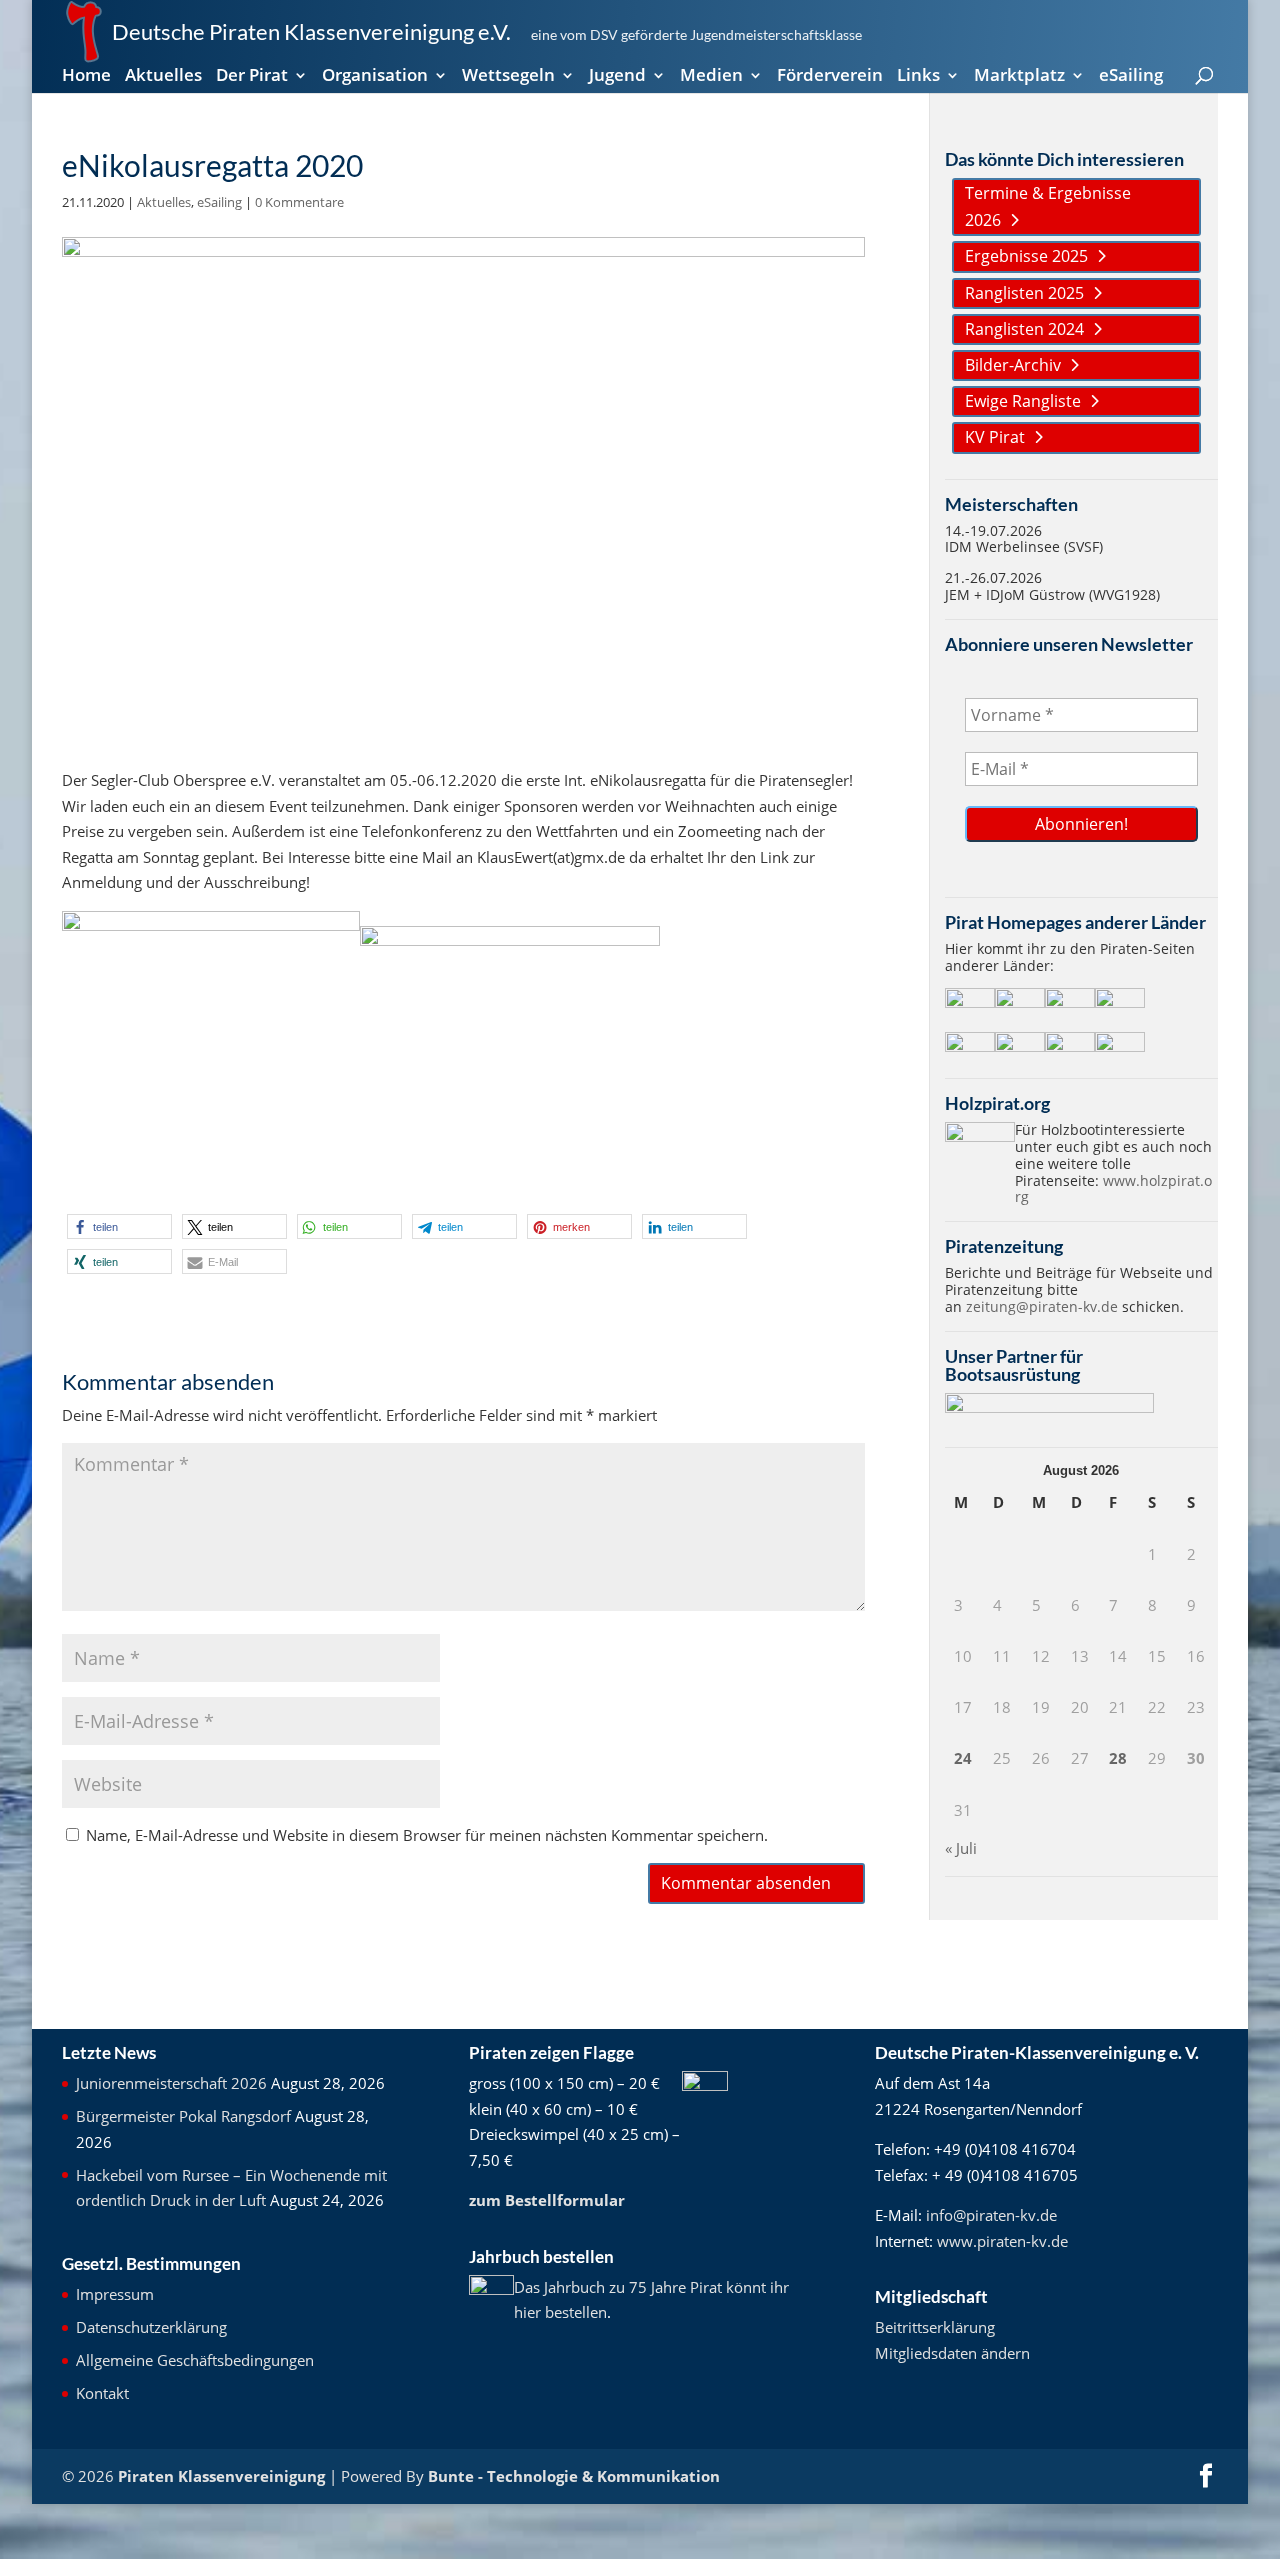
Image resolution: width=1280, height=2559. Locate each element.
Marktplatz (1019, 77)
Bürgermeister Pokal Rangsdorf (183, 2116)
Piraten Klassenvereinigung (221, 2476)
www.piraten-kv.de (1002, 2241)
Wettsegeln (508, 77)
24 (963, 1758)
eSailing (1131, 77)
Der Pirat (252, 77)
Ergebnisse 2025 (1026, 256)
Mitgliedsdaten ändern (952, 2353)
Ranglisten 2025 (1024, 293)
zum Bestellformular (547, 2200)
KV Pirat (995, 437)
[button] (119, 1226)
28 (1118, 1758)
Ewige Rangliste (1023, 401)
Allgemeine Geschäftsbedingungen (195, 2360)
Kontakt (102, 2393)
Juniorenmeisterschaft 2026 (171, 2083)
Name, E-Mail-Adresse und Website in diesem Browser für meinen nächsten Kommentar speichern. (427, 1835)
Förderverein (830, 77)
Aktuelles (163, 77)
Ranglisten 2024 (1024, 329)
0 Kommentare (299, 202)
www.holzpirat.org (1113, 1189)
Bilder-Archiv (1013, 365)
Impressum (115, 2294)
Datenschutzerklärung (151, 2327)
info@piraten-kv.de (991, 2215)
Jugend (617, 77)
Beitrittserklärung (935, 2327)
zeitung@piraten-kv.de (1042, 1306)
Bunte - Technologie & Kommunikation (574, 2476)
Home (86, 77)
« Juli (961, 1848)
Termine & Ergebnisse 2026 (1048, 206)
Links (918, 77)
